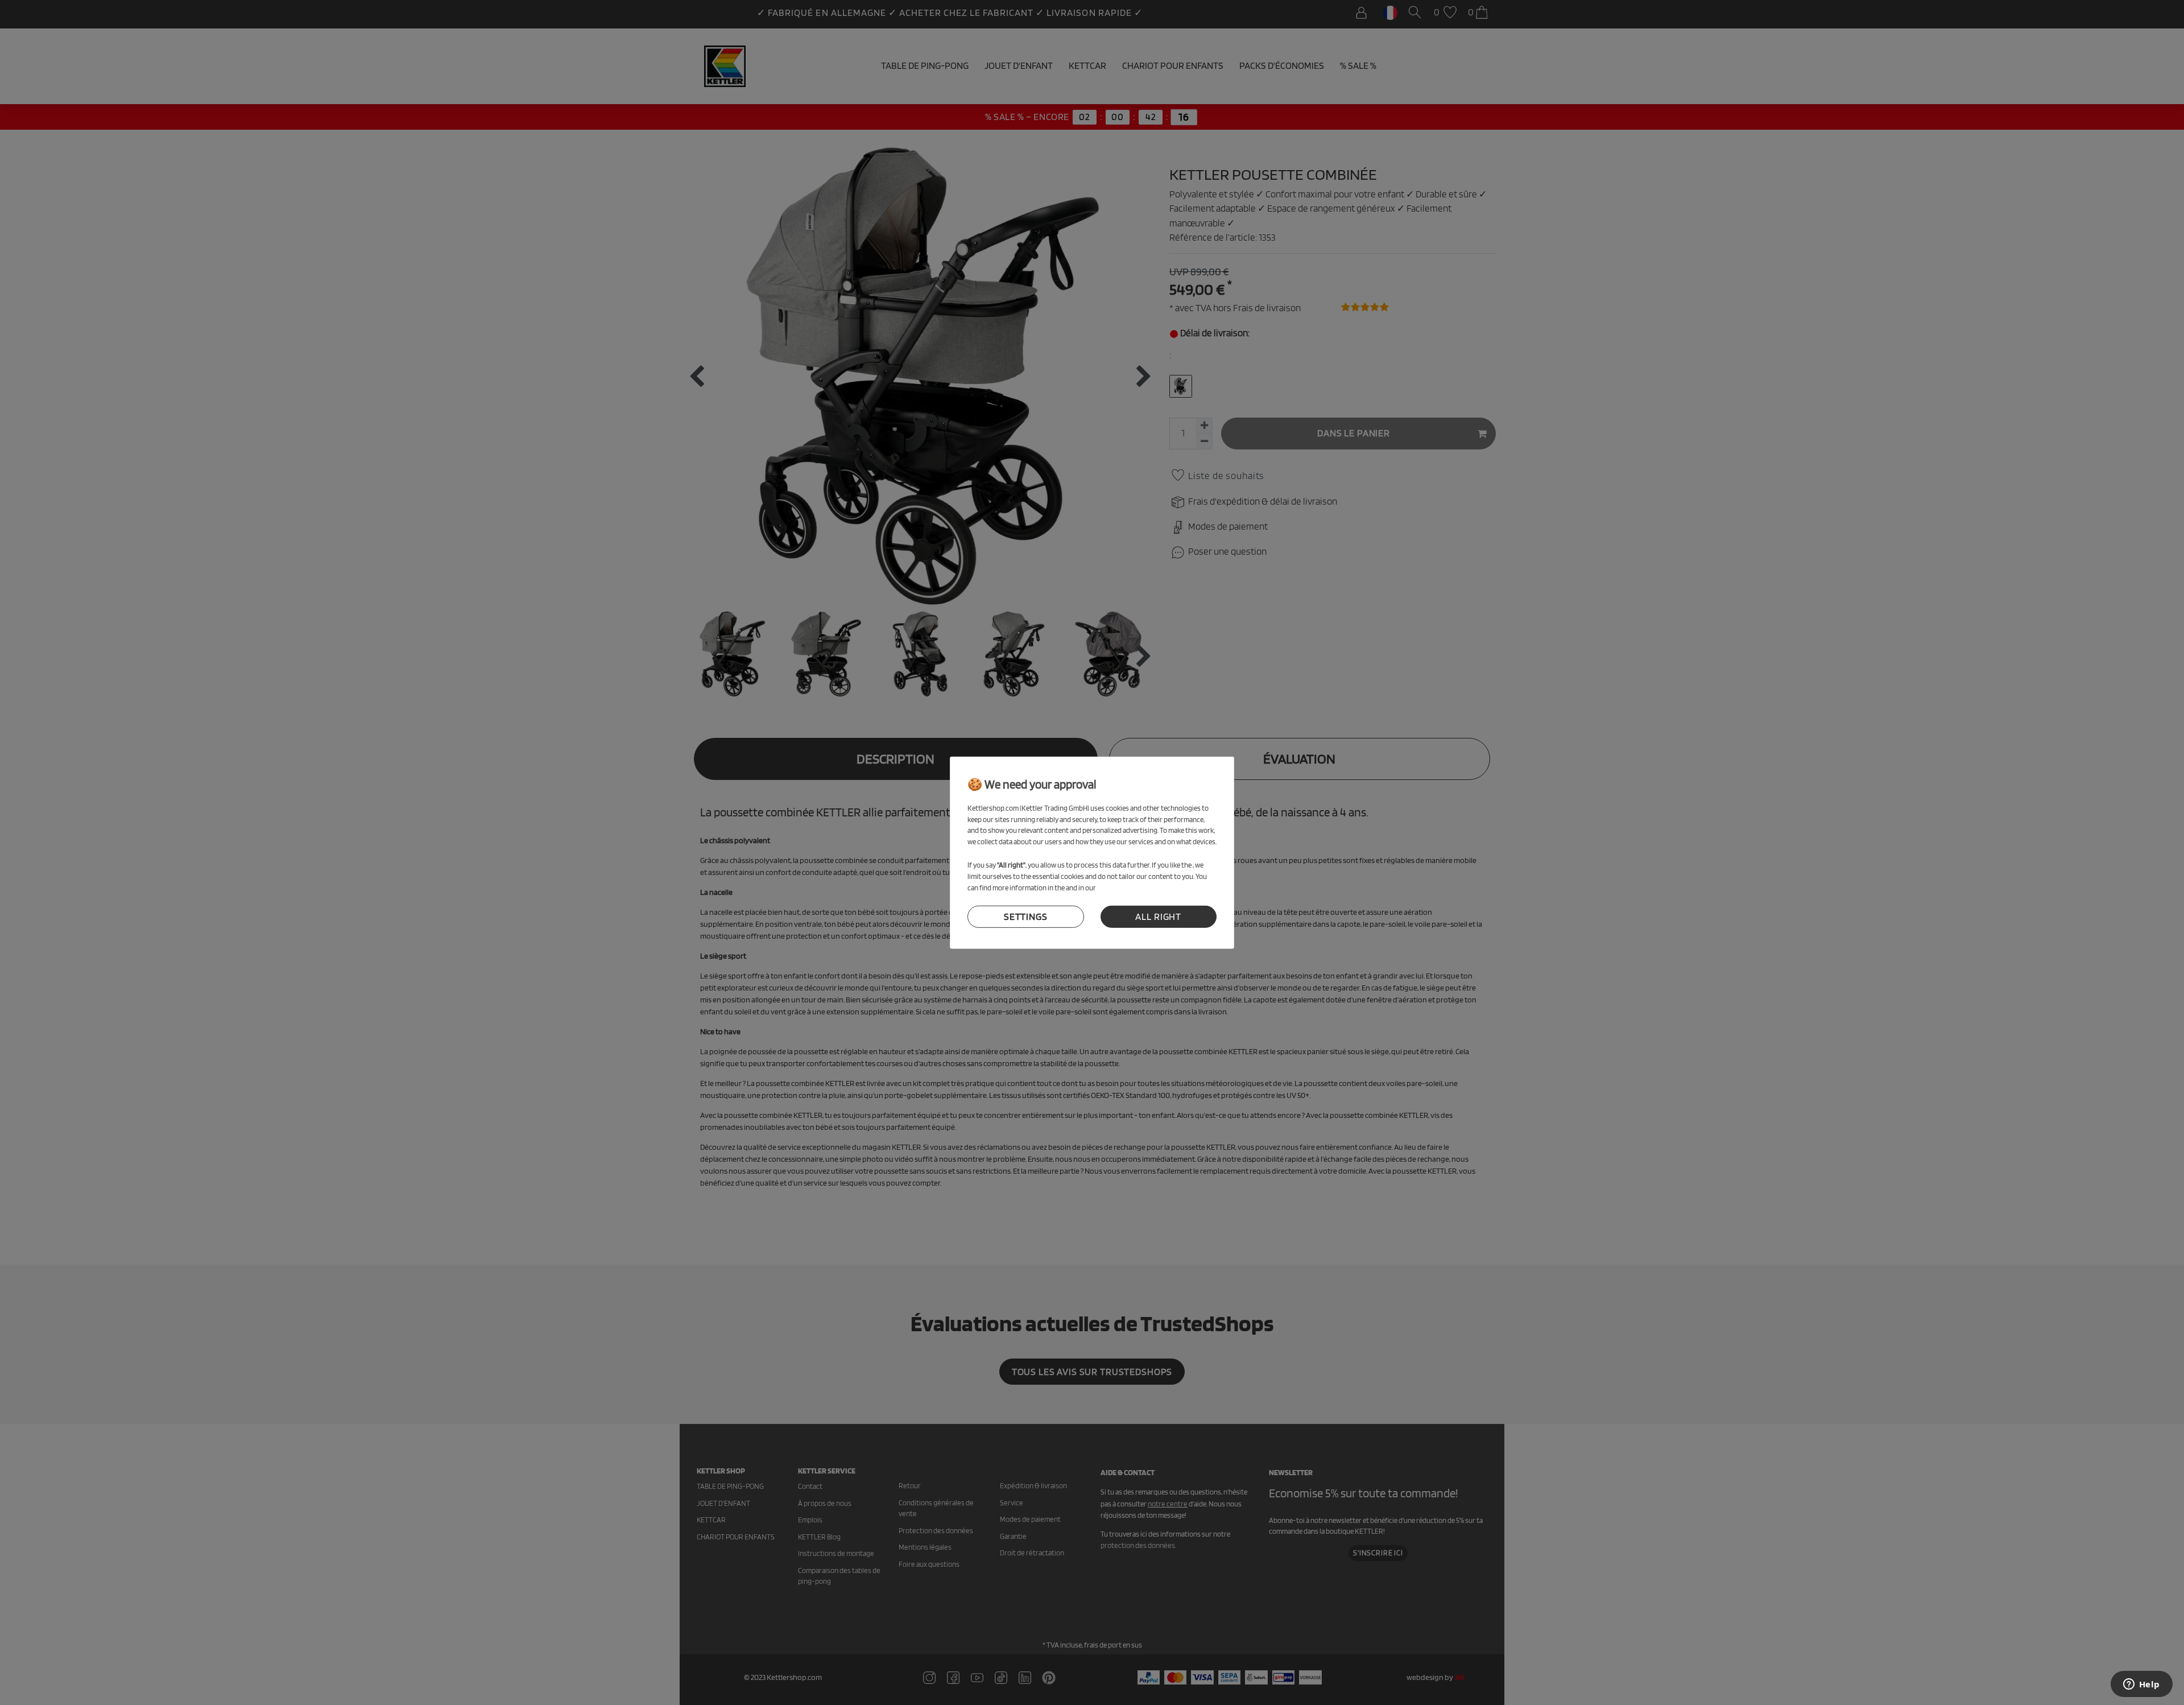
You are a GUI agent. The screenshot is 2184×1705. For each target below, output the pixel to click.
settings (1026, 917)
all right (1158, 917)
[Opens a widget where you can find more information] (2141, 1685)
